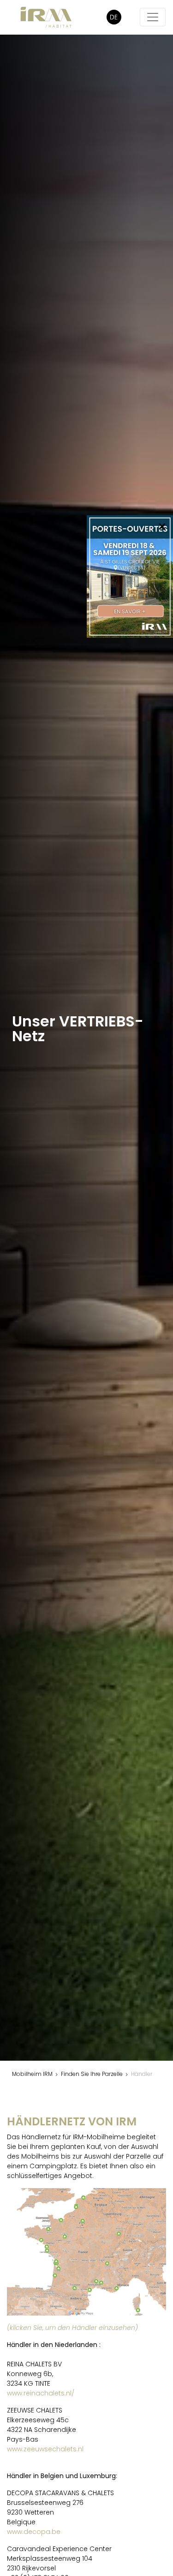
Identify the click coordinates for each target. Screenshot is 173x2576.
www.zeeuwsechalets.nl (45, 2449)
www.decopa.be (34, 2532)
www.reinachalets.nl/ (41, 2393)
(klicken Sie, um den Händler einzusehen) (72, 2328)
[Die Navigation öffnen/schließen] (153, 17)
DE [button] (114, 17)
